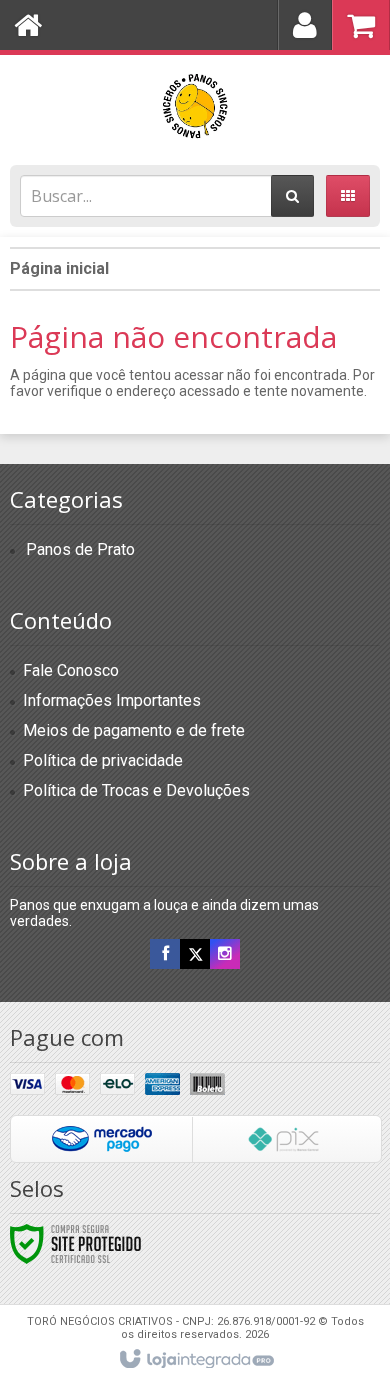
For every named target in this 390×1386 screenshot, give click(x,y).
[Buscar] (292, 196)
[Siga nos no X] (195, 954)
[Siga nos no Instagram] (225, 954)
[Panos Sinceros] (195, 105)
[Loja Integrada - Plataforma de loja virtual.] (195, 1360)
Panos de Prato (80, 549)
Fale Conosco (71, 670)
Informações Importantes (112, 700)
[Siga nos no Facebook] (165, 954)
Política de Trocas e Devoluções (136, 790)
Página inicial (59, 268)
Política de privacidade (103, 760)
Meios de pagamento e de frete (134, 730)
